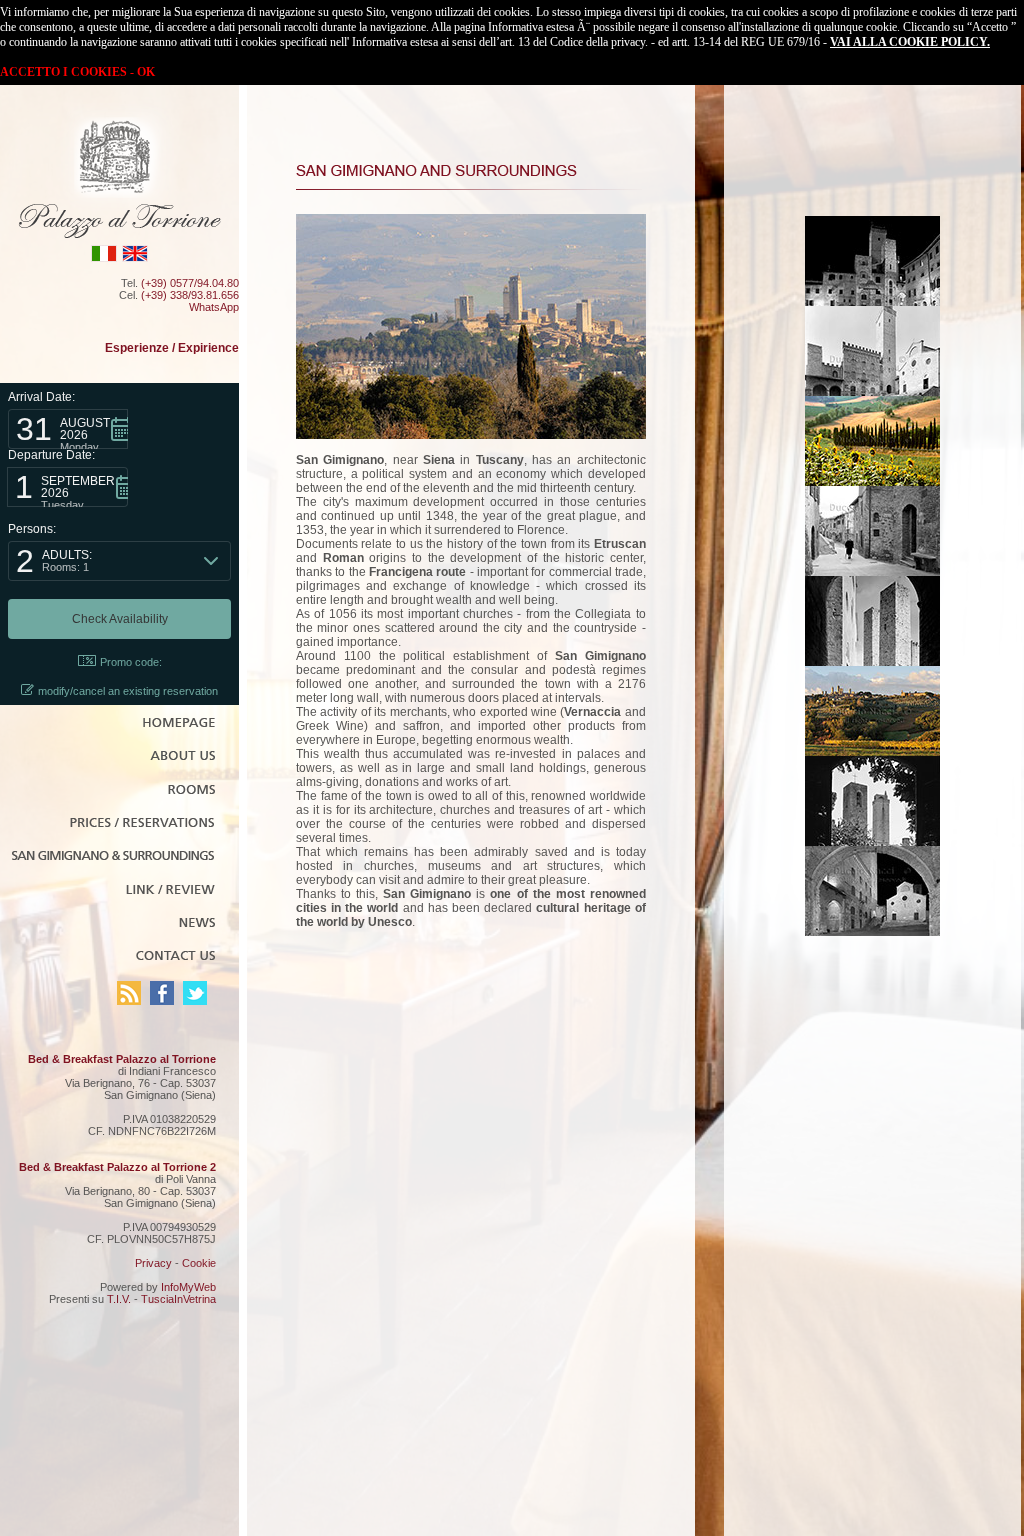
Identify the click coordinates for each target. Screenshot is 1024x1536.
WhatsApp (214, 307)
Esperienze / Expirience (172, 348)
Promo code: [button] (131, 662)
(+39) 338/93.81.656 (190, 295)
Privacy (153, 1263)
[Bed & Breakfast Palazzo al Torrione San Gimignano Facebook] (162, 1001)
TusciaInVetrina (178, 1299)
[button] (68, 429)
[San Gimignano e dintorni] (872, 302)
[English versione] (135, 258)
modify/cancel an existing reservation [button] (128, 691)
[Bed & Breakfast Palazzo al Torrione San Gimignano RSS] (129, 1001)
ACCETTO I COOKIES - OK (77, 72)
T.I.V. (119, 1299)
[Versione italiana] (104, 258)
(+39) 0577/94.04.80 (190, 283)
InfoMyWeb (188, 1287)
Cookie (199, 1263)
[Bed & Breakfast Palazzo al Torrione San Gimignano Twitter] (195, 1001)
